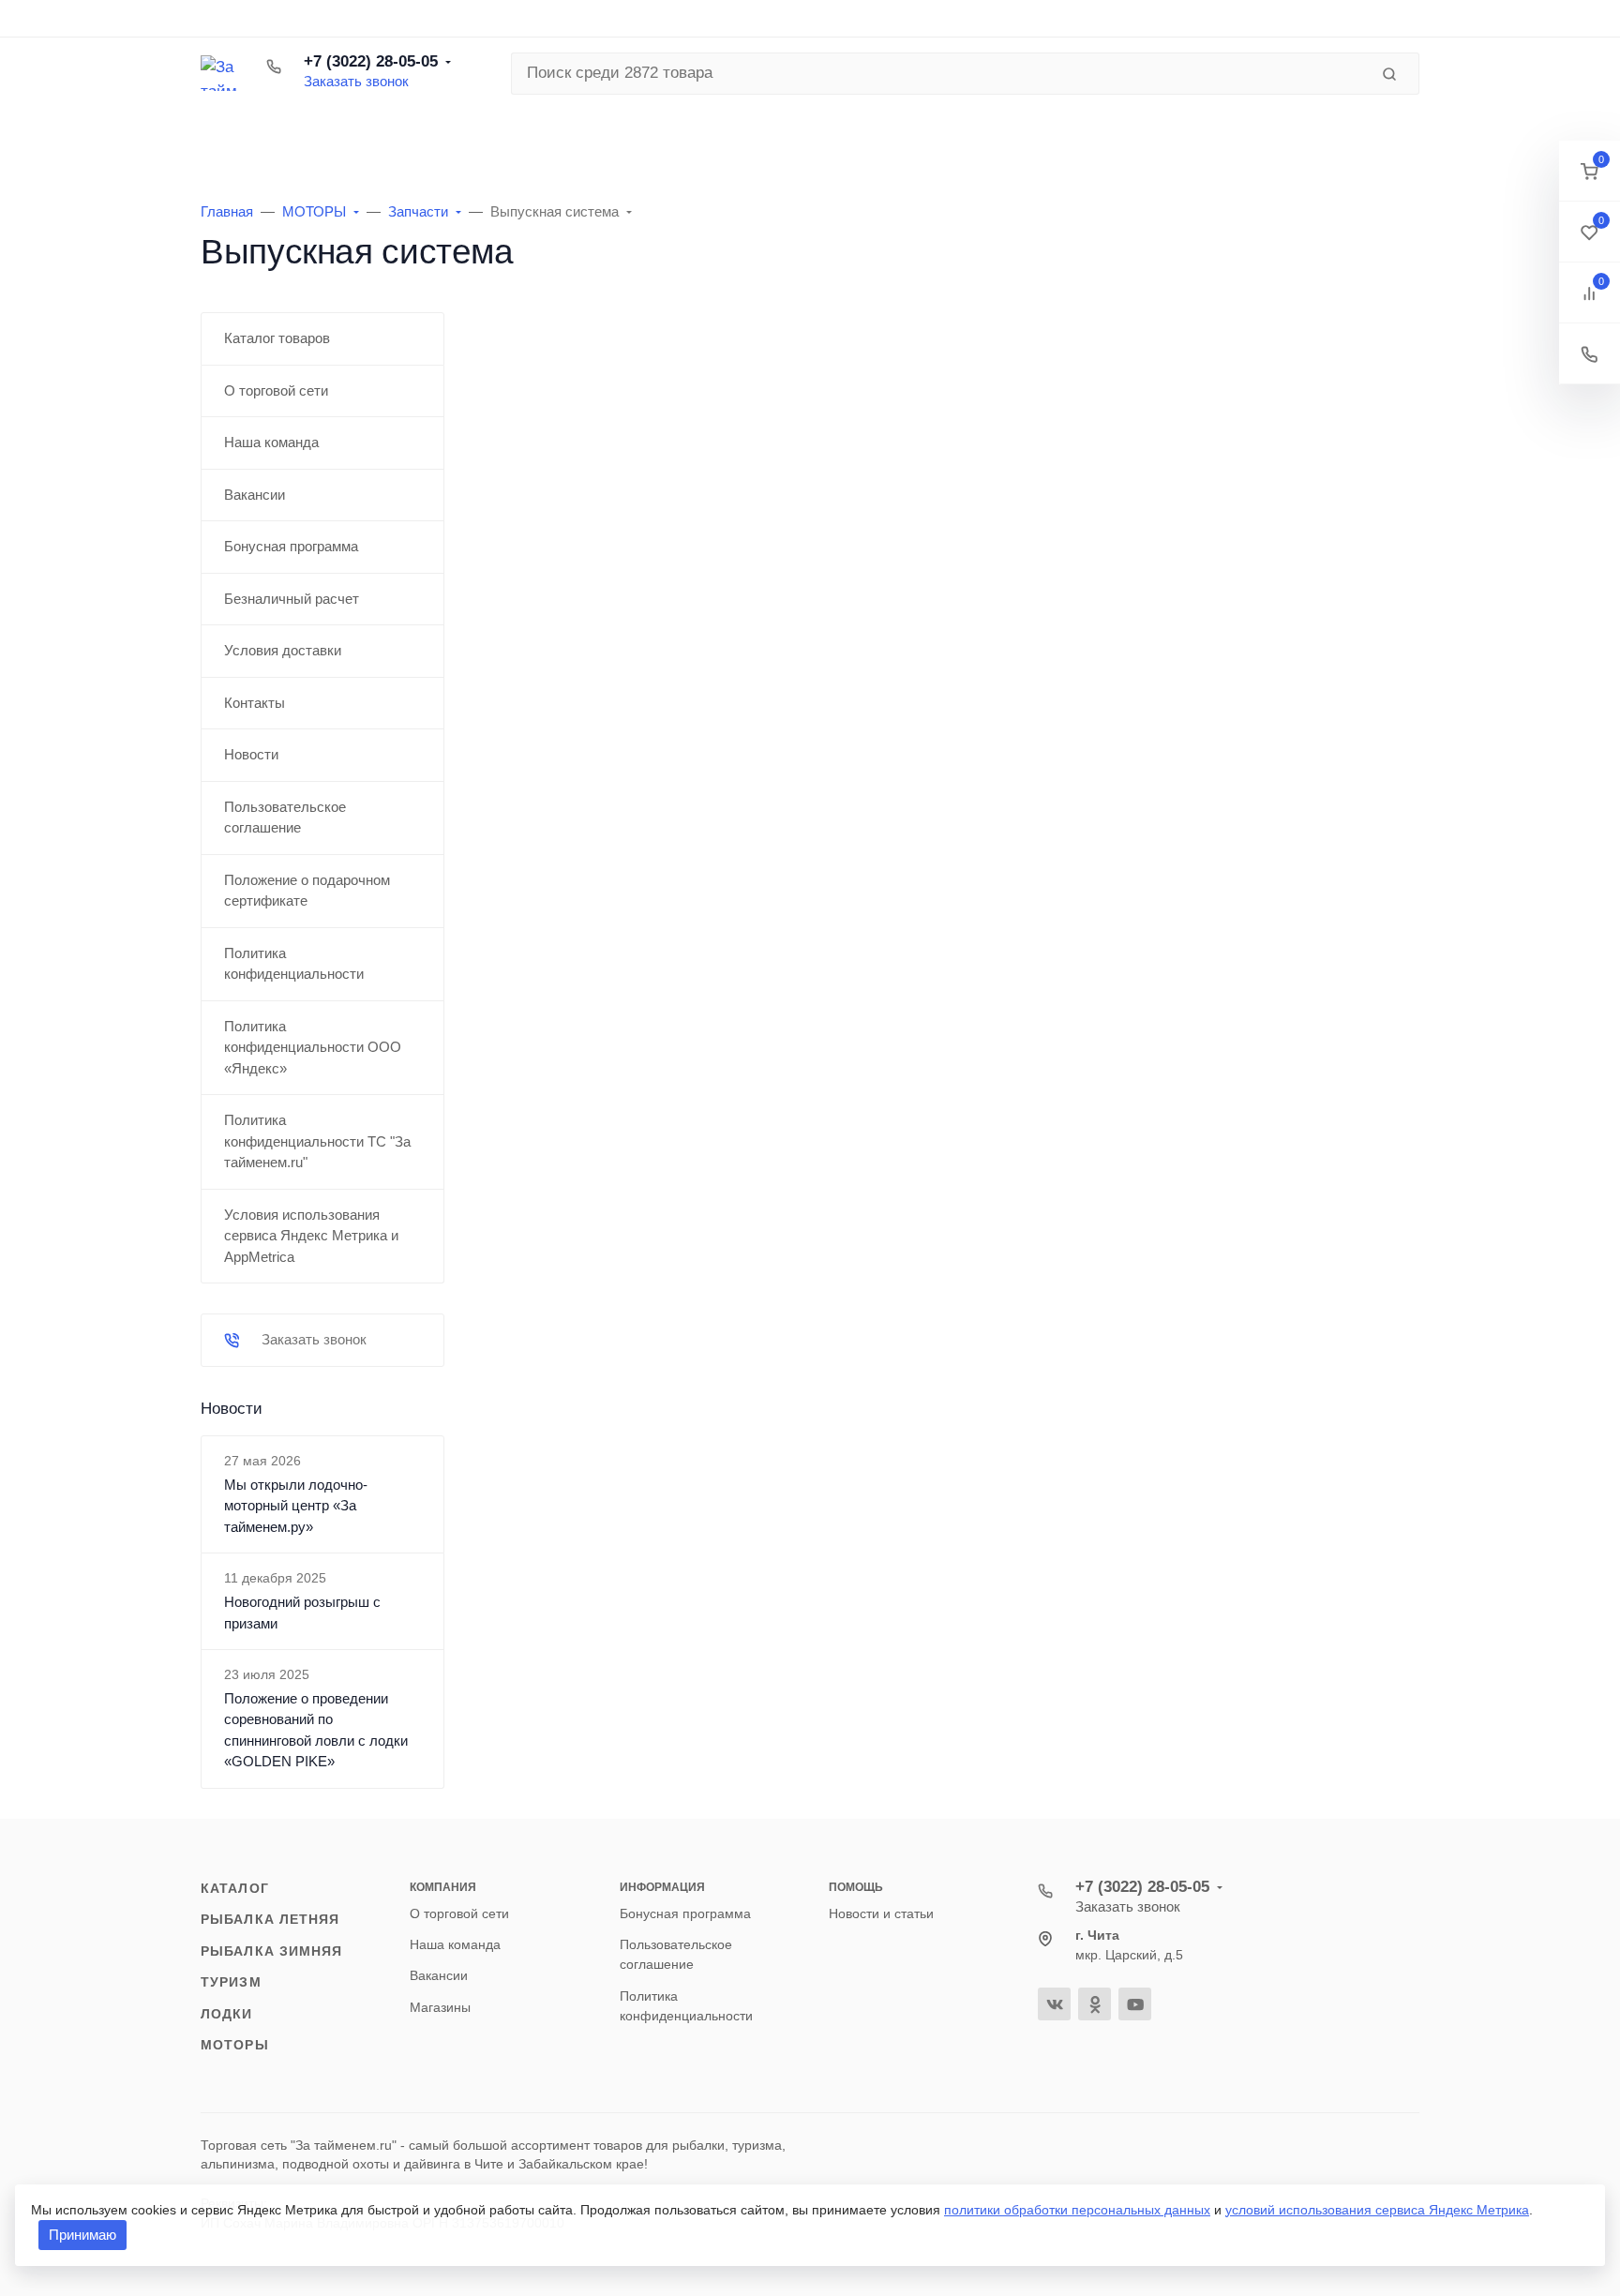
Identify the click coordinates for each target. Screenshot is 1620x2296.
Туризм (231, 1982)
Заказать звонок (356, 81)
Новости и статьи (881, 1913)
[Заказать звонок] (1590, 354)
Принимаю (82, 2235)
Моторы (235, 2045)
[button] (1590, 171)
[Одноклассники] (1095, 2004)
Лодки (227, 2014)
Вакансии (439, 1975)
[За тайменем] (218, 73)
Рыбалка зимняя (272, 1951)
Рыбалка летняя (270, 1919)
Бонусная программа (685, 1913)
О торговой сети (459, 1913)
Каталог (235, 1888)
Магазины (440, 2007)
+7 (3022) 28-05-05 (371, 61)
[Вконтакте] (1054, 2004)
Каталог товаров (332, 136)
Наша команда (455, 1944)
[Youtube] (1135, 2004)
